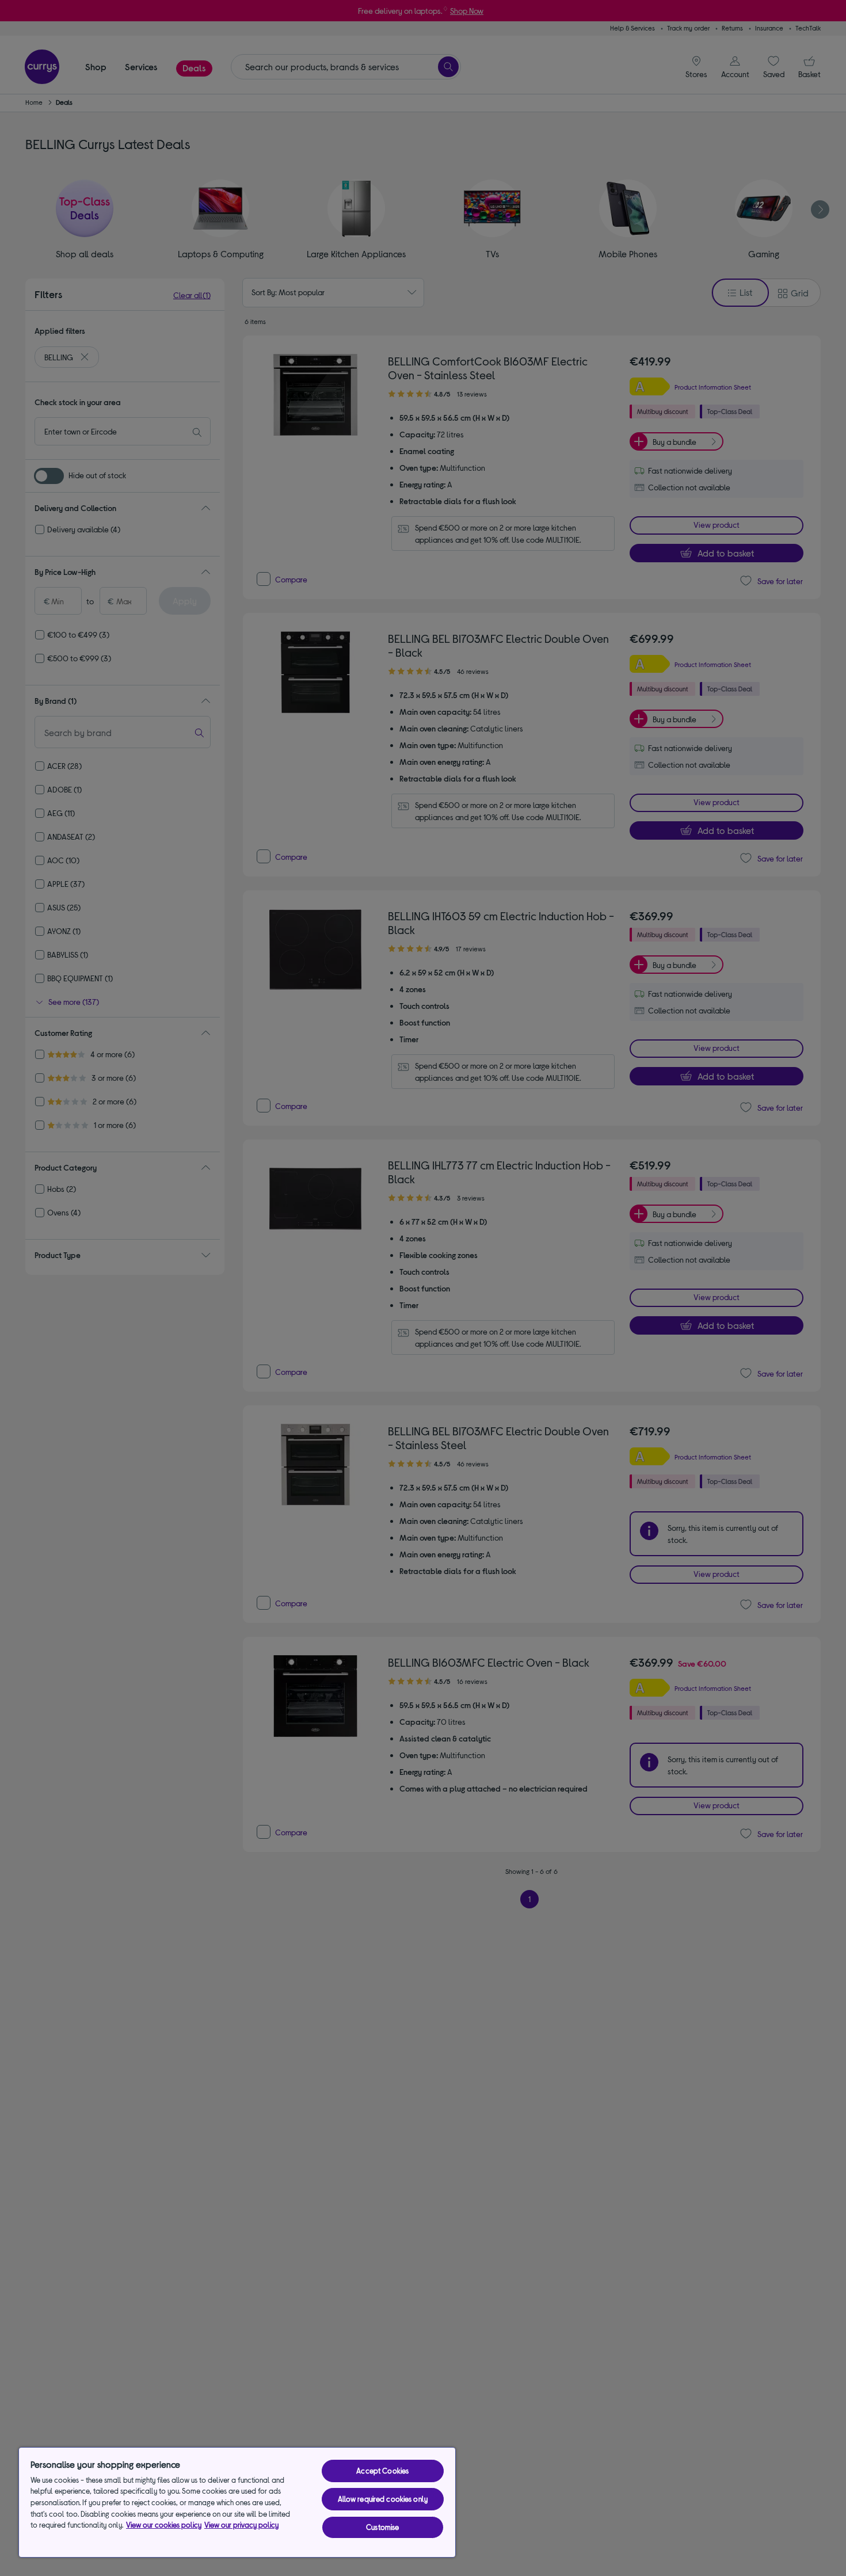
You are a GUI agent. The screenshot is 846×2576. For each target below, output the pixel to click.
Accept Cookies (382, 2471)
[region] (237, 2502)
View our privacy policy (241, 2525)
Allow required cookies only (383, 2499)
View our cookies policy (164, 2525)
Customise (382, 2527)
